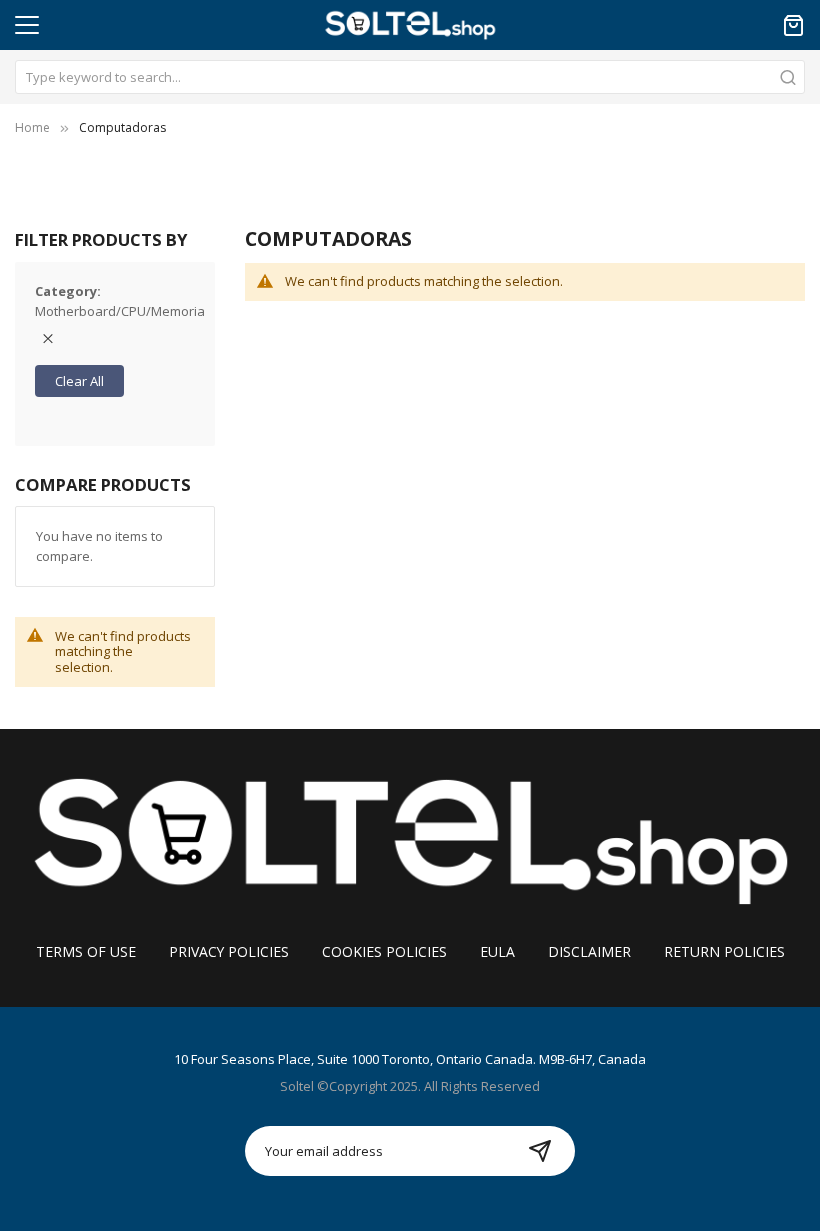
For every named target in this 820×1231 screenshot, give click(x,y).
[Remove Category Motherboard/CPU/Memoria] (48, 339)
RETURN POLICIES (724, 951)
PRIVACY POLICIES (229, 951)
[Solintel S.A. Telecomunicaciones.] (410, 838)
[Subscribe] (540, 1151)
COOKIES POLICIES (384, 951)
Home (32, 127)
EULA (497, 951)
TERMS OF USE (86, 951)
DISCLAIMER (589, 951)
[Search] (788, 77)
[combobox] (410, 77)
